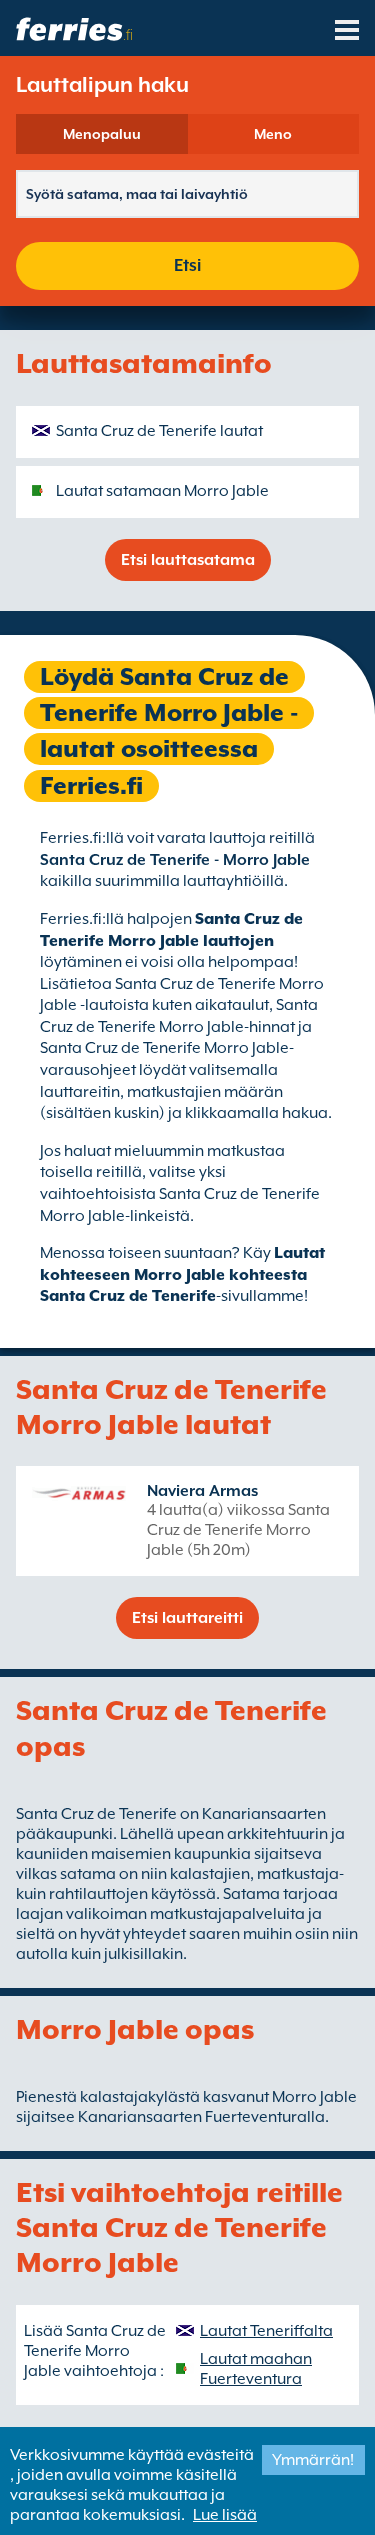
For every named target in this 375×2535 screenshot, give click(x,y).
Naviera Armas (202, 1491)
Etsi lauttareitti (187, 1618)
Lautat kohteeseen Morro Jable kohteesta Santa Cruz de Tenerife (182, 1274)
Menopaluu (102, 134)
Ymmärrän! (313, 2460)
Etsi (187, 265)
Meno (273, 134)
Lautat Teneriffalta (266, 2331)
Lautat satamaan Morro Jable (162, 491)
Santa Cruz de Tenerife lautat (159, 431)
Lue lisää (225, 2515)
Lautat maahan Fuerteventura (256, 2369)
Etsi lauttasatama (188, 560)
